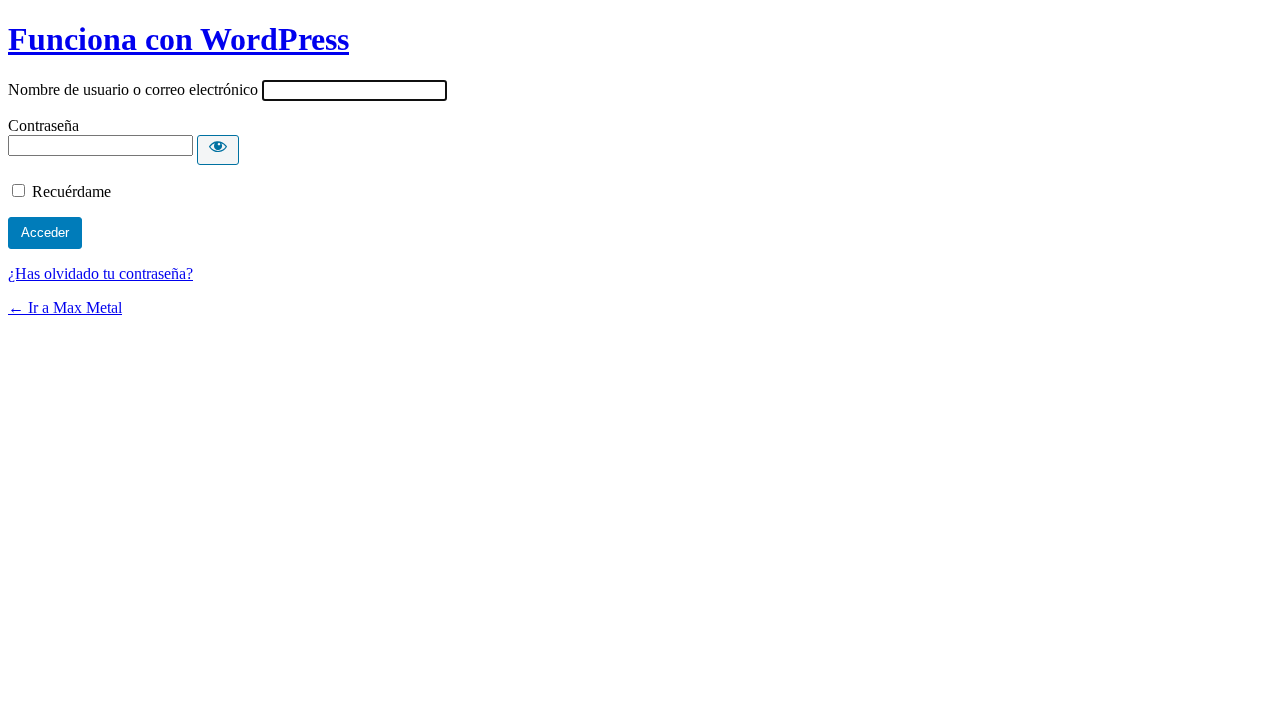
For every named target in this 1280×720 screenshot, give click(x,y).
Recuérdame (71, 191)
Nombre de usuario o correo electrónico (133, 89)
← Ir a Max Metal (65, 307)
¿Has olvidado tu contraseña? (100, 273)
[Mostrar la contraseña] (218, 150)
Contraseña (43, 125)
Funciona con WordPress (178, 39)
